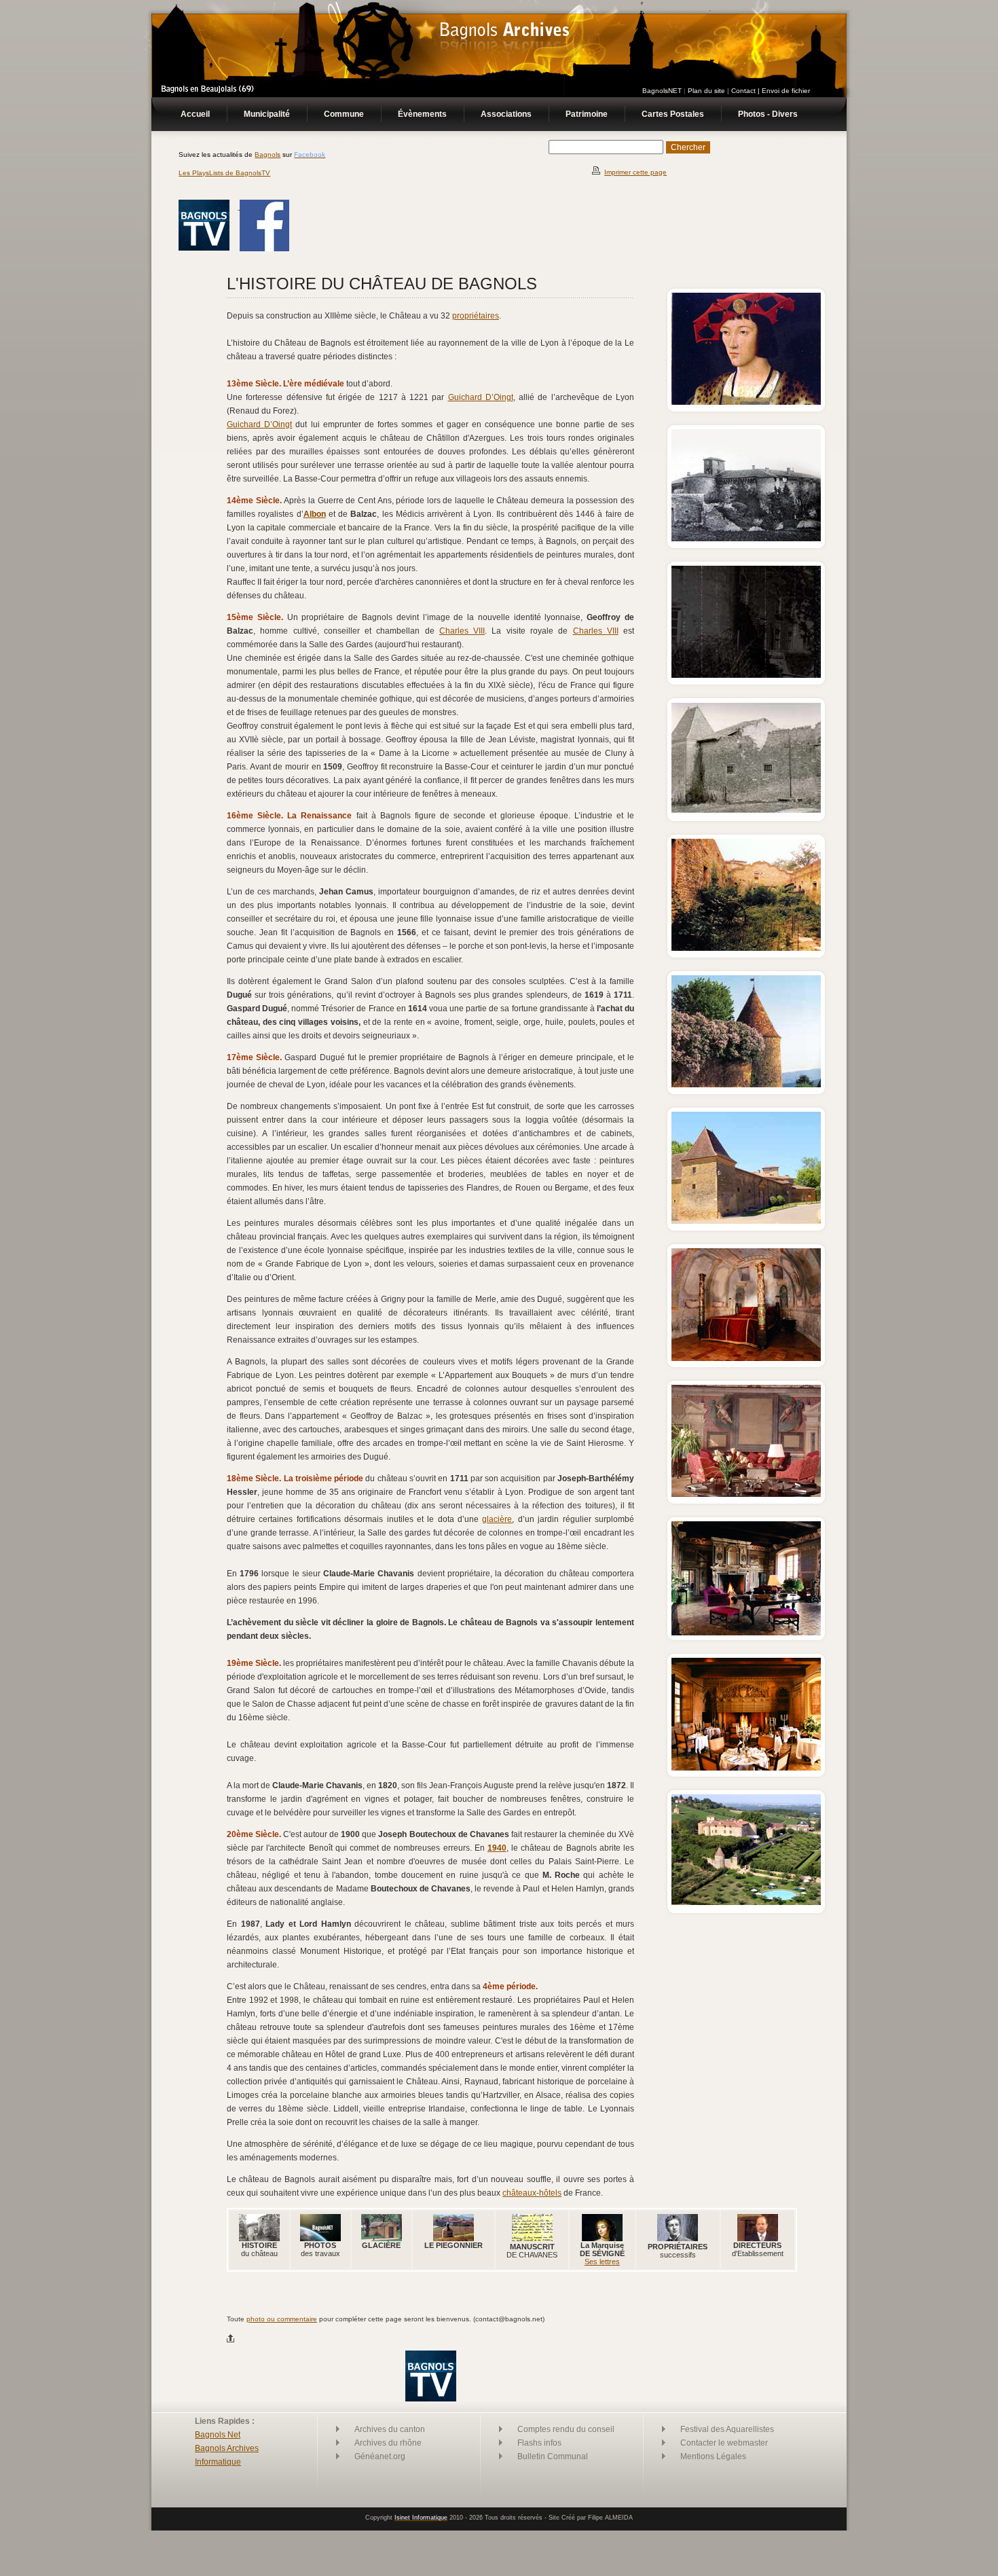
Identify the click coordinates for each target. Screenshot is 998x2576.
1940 (497, 1848)
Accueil (195, 114)
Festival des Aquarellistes (727, 2429)
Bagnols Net (218, 2435)
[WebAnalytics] (499, 2561)
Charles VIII (462, 631)
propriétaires (476, 316)
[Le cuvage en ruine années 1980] (746, 811)
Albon (315, 514)
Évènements (422, 114)
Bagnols (267, 155)
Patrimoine (587, 114)
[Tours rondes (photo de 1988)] (746, 1084)
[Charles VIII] (746, 401)
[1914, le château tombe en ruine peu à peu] (746, 538)
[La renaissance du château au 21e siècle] (746, 1357)
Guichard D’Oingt (481, 397)
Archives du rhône (388, 2443)
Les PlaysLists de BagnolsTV (224, 173)
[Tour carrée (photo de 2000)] (746, 1220)
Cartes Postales (673, 114)
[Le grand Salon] (746, 1632)
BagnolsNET (662, 91)
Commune (344, 114)
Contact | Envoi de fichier (771, 91)
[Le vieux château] (746, 674)
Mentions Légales (713, 2456)
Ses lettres (602, 2262)
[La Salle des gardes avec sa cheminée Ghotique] (746, 1767)
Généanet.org (380, 2456)
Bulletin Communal (553, 2456)
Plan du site (706, 91)
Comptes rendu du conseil (566, 2429)
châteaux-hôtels (532, 2193)
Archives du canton (390, 2429)
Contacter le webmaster (724, 2443)
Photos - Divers (768, 114)
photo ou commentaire (282, 2319)
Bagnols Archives (227, 2448)
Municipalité (267, 114)
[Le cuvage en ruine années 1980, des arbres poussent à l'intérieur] (746, 947)
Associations (506, 114)
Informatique (218, 2462)
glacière (497, 1519)
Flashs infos (539, 2443)
